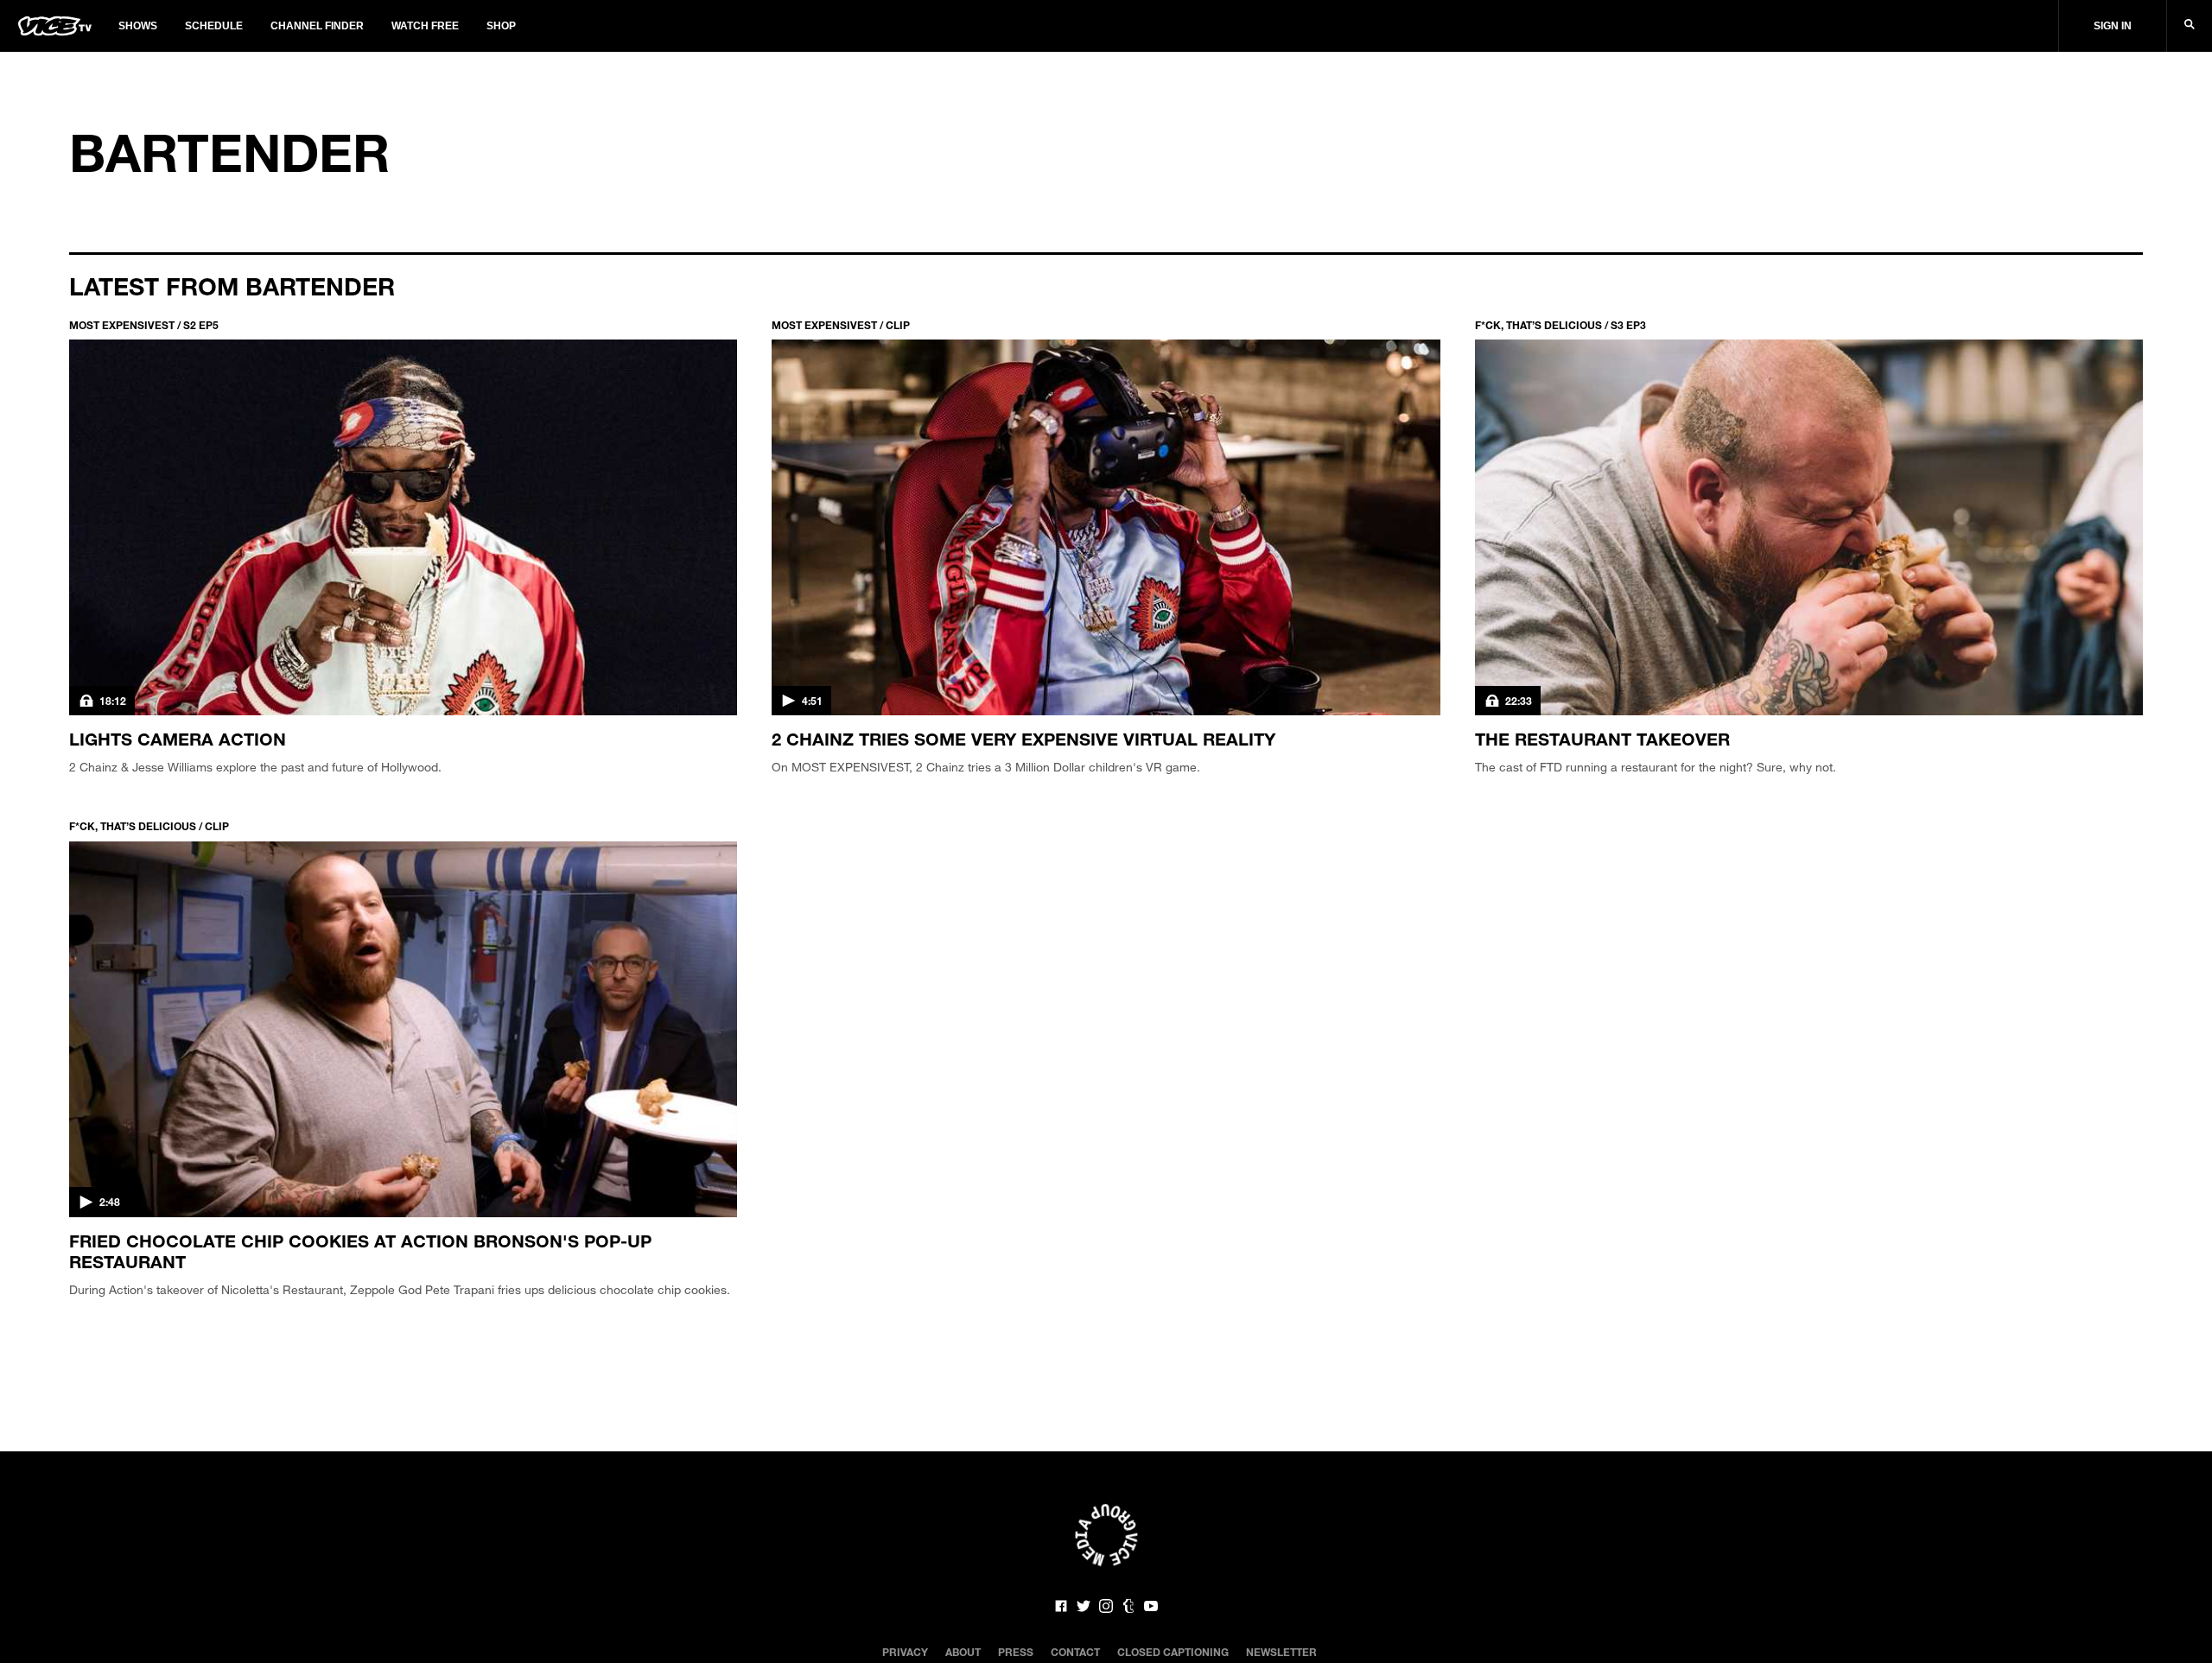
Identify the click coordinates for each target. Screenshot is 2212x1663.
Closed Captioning (1173, 1652)
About (963, 1652)
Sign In (2113, 26)
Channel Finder (317, 26)
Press (1016, 1652)
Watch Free (425, 26)
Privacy (905, 1652)
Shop (501, 26)
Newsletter (1281, 1652)
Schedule (214, 26)
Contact (1075, 1652)
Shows (138, 26)
